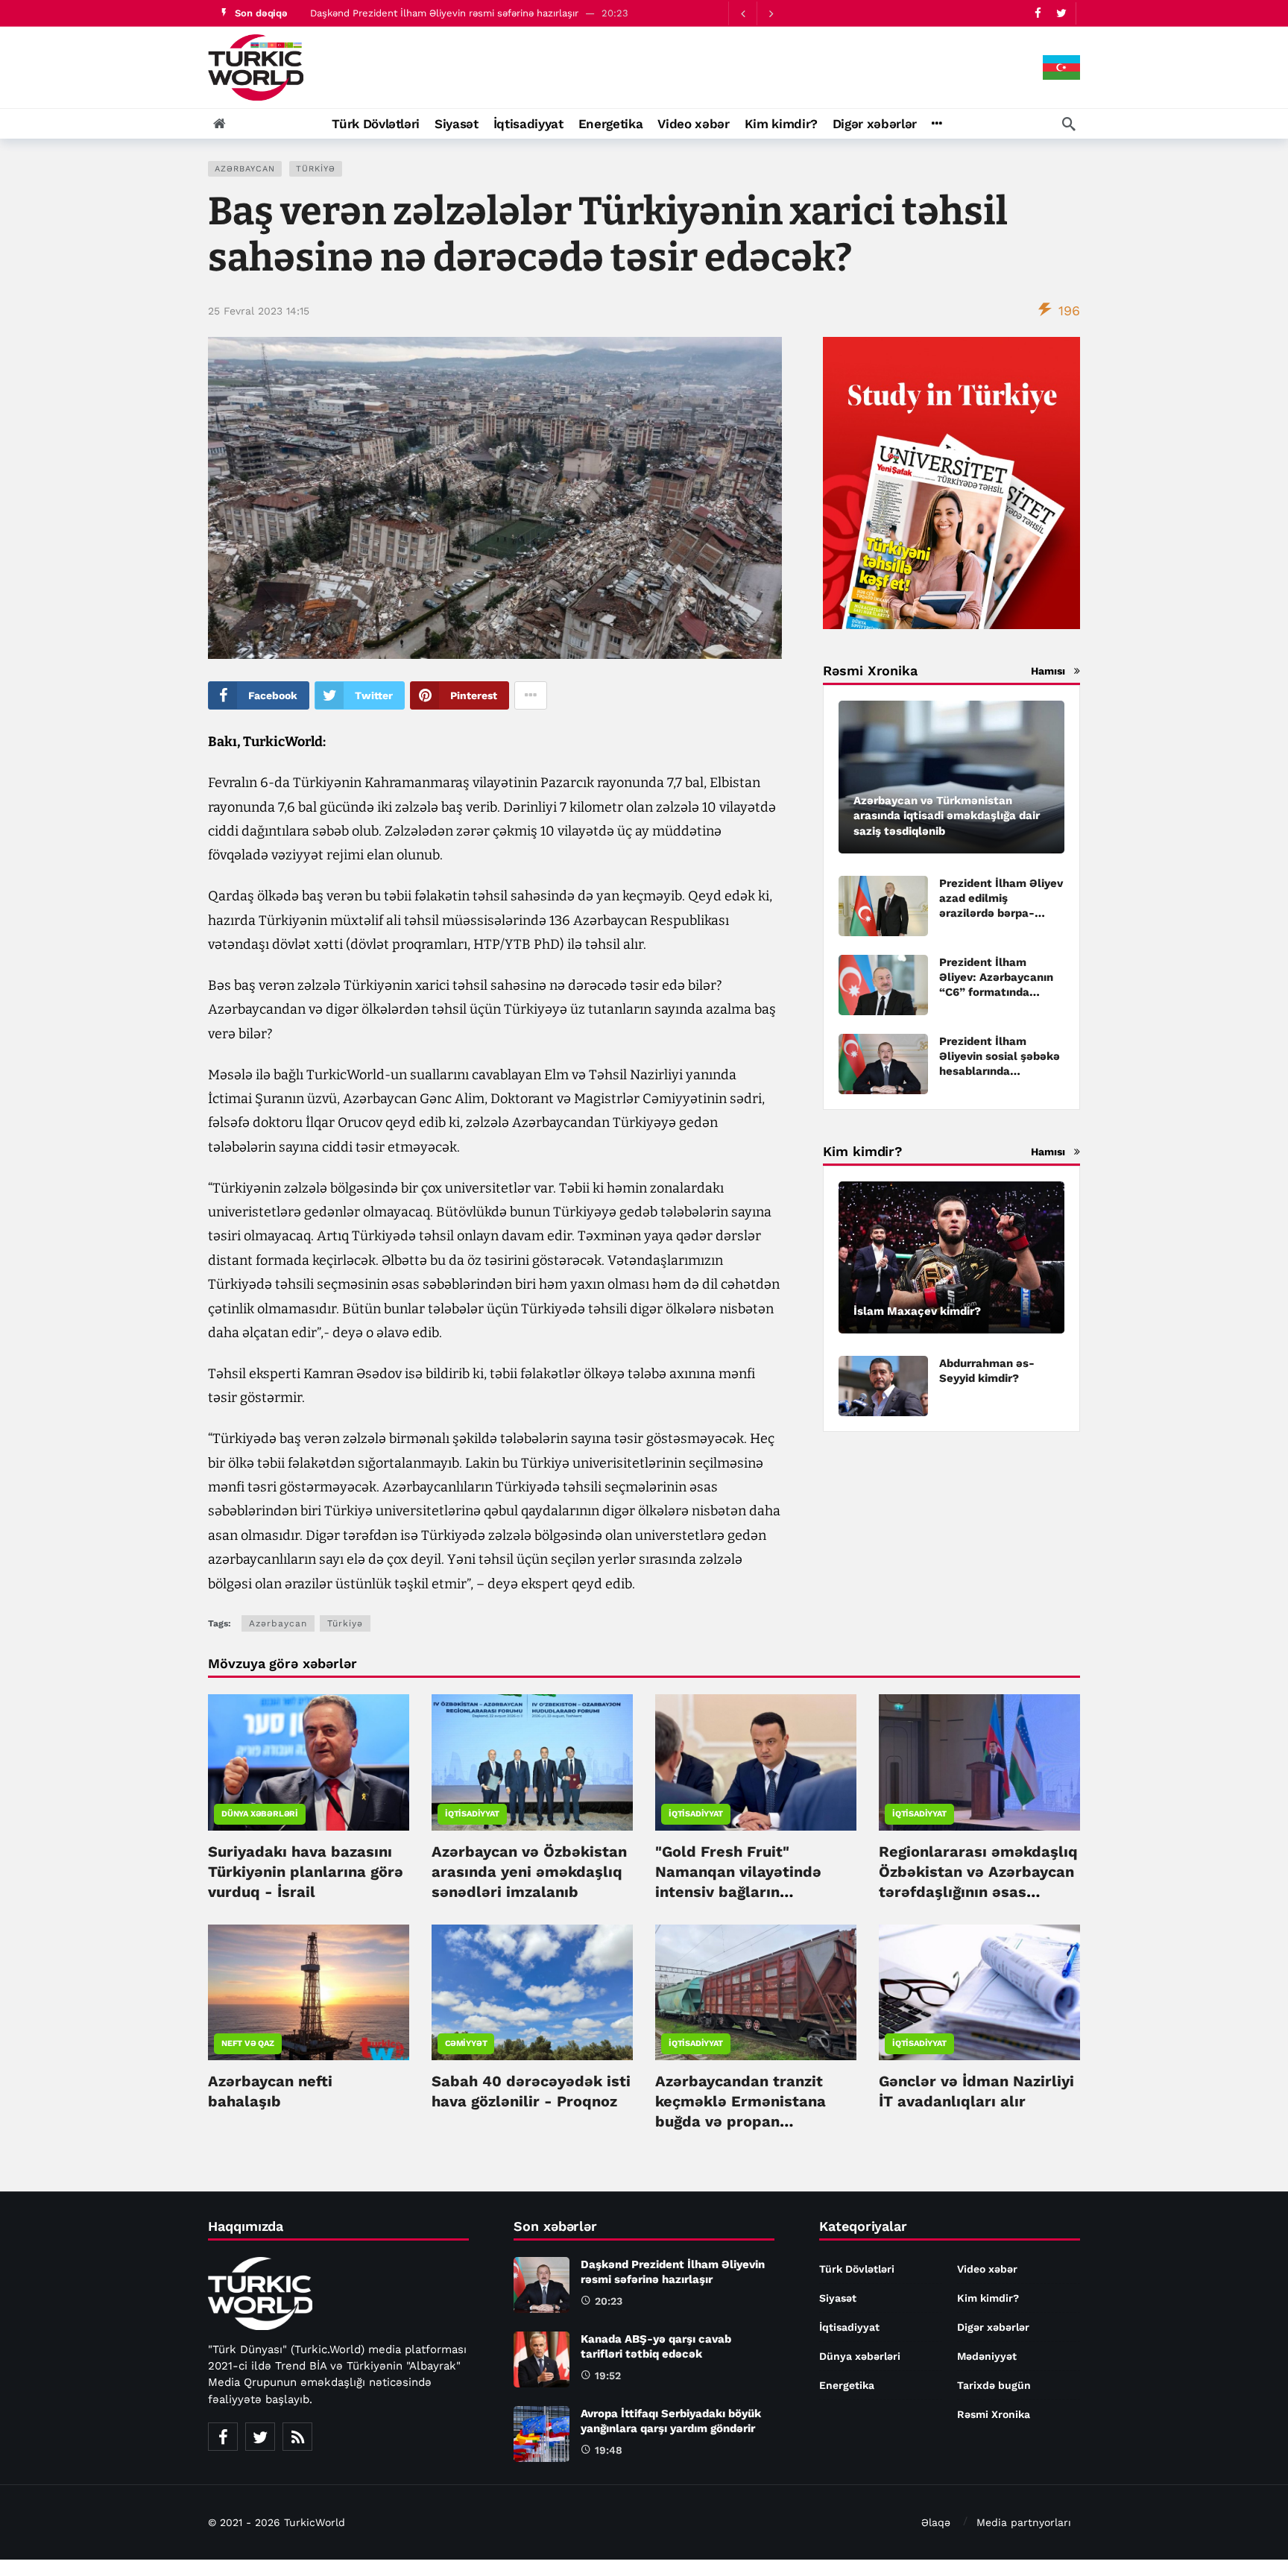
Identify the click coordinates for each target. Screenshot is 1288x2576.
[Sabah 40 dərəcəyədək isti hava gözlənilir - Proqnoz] (532, 1992)
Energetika (847, 2385)
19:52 (608, 2375)
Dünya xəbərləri (260, 1814)
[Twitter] (1061, 13)
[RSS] (297, 2437)
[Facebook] (1038, 13)
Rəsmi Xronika (994, 2414)
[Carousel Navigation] (757, 13)
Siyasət (838, 2298)
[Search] (1069, 124)
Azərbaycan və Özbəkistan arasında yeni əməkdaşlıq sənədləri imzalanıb (529, 1872)
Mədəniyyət (987, 2356)
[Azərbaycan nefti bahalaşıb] (309, 1992)
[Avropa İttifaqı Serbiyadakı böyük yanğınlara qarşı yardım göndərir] (542, 2434)
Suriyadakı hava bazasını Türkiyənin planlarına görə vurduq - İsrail (306, 1872)
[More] (937, 124)
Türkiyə (316, 169)
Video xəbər (987, 2269)
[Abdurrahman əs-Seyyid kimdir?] (883, 1386)
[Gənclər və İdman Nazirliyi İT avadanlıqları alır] (979, 1992)
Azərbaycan (245, 169)
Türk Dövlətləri (857, 2269)
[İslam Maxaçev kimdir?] (951, 1258)
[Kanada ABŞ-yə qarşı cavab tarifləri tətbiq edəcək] (542, 2359)
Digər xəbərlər (993, 2327)
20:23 (609, 2301)
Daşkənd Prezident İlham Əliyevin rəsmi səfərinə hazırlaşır (444, 13)
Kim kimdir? (988, 2298)
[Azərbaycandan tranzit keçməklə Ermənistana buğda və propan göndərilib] (756, 1992)
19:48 (609, 2450)
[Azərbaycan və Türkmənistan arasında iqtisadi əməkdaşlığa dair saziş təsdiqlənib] (951, 777)
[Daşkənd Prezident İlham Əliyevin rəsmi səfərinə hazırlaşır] (542, 2285)
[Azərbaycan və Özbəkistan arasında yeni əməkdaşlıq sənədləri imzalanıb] (532, 1762)
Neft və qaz (248, 2043)
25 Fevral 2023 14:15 (259, 311)
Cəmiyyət (466, 2043)
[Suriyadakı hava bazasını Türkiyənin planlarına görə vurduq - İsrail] (309, 1762)
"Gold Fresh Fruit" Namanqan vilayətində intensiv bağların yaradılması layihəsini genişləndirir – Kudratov (746, 1892)
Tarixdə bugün (994, 2385)
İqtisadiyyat (472, 1814)
